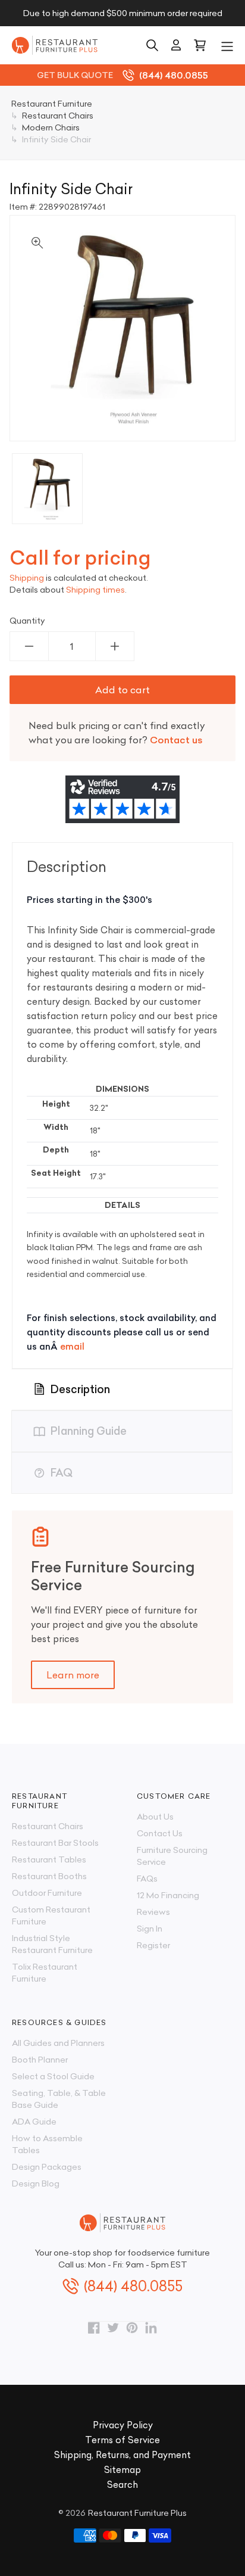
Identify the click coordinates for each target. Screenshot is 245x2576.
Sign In (150, 1929)
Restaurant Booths (49, 1876)
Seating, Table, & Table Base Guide (59, 2099)
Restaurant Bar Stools (55, 1843)
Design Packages (47, 2167)
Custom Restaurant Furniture (51, 1915)
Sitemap (122, 2470)
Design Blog (36, 2183)
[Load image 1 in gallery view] (47, 489)
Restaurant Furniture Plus (137, 2513)
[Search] (152, 45)
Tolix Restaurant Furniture (45, 1973)
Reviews (153, 1912)
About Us (155, 1817)
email (72, 1346)
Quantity (27, 621)
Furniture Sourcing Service (172, 1856)
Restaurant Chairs (48, 1826)
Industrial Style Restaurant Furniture (52, 1944)
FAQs (147, 1879)
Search (122, 2485)
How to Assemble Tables (47, 2144)
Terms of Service (122, 2440)
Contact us (176, 740)
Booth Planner (40, 2060)
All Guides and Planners (58, 2043)
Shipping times (95, 590)
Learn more (73, 1675)
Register (153, 1945)
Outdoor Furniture (47, 1893)
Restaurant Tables (49, 1859)
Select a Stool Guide (53, 2076)
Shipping (27, 578)
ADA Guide (34, 2122)
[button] (227, 45)
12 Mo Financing (168, 1895)
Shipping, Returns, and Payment (122, 2455)
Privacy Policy (123, 2425)
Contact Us (160, 1833)
